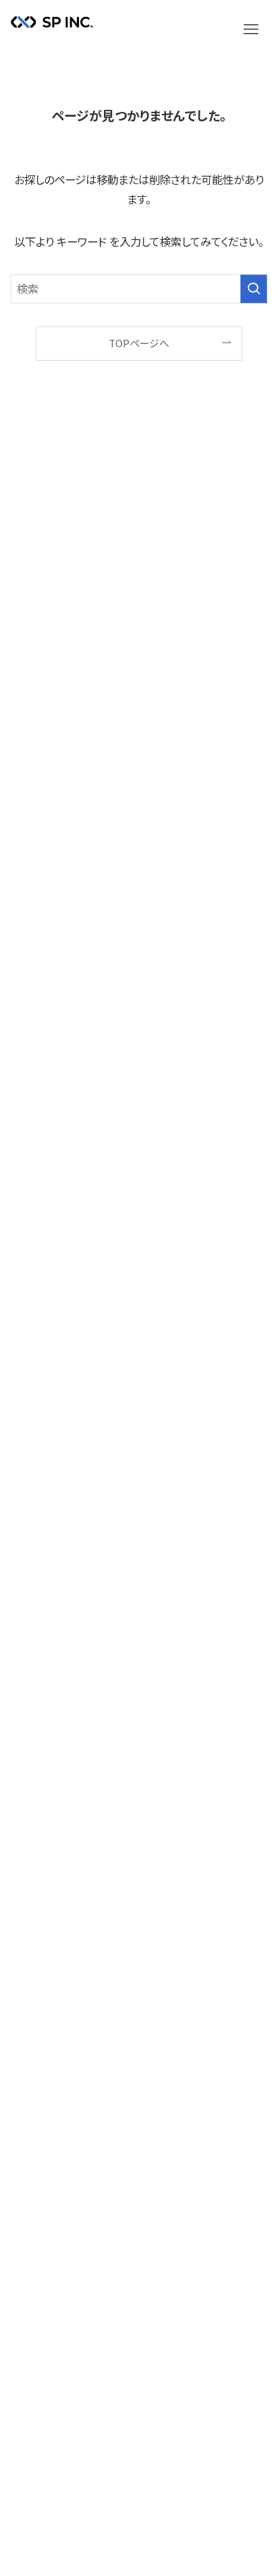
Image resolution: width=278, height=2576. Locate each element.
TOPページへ (139, 343)
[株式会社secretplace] (52, 32)
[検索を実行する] (254, 289)
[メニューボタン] (251, 30)
